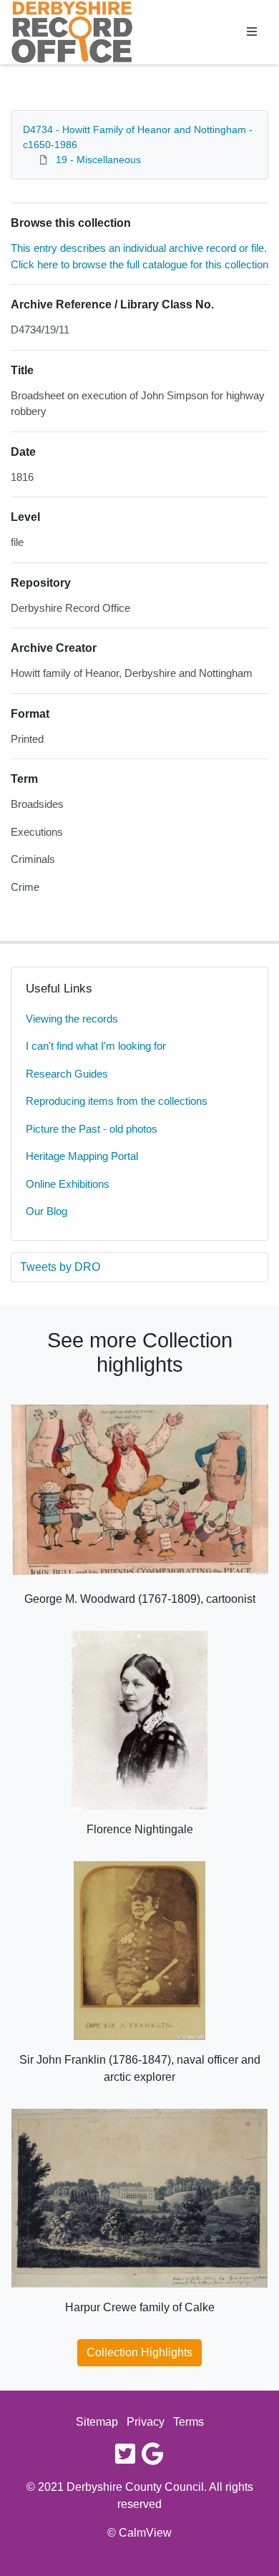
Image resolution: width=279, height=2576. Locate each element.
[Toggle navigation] (252, 32)
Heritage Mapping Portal (82, 1156)
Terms (189, 2422)
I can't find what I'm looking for (96, 1046)
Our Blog (46, 1211)
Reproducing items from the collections (117, 1101)
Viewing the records (72, 1019)
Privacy (146, 2422)
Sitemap (97, 2422)
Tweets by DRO (60, 1267)
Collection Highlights (139, 2352)
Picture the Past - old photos (92, 1129)
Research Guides (67, 1074)
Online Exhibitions (68, 1184)
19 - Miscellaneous (98, 160)
